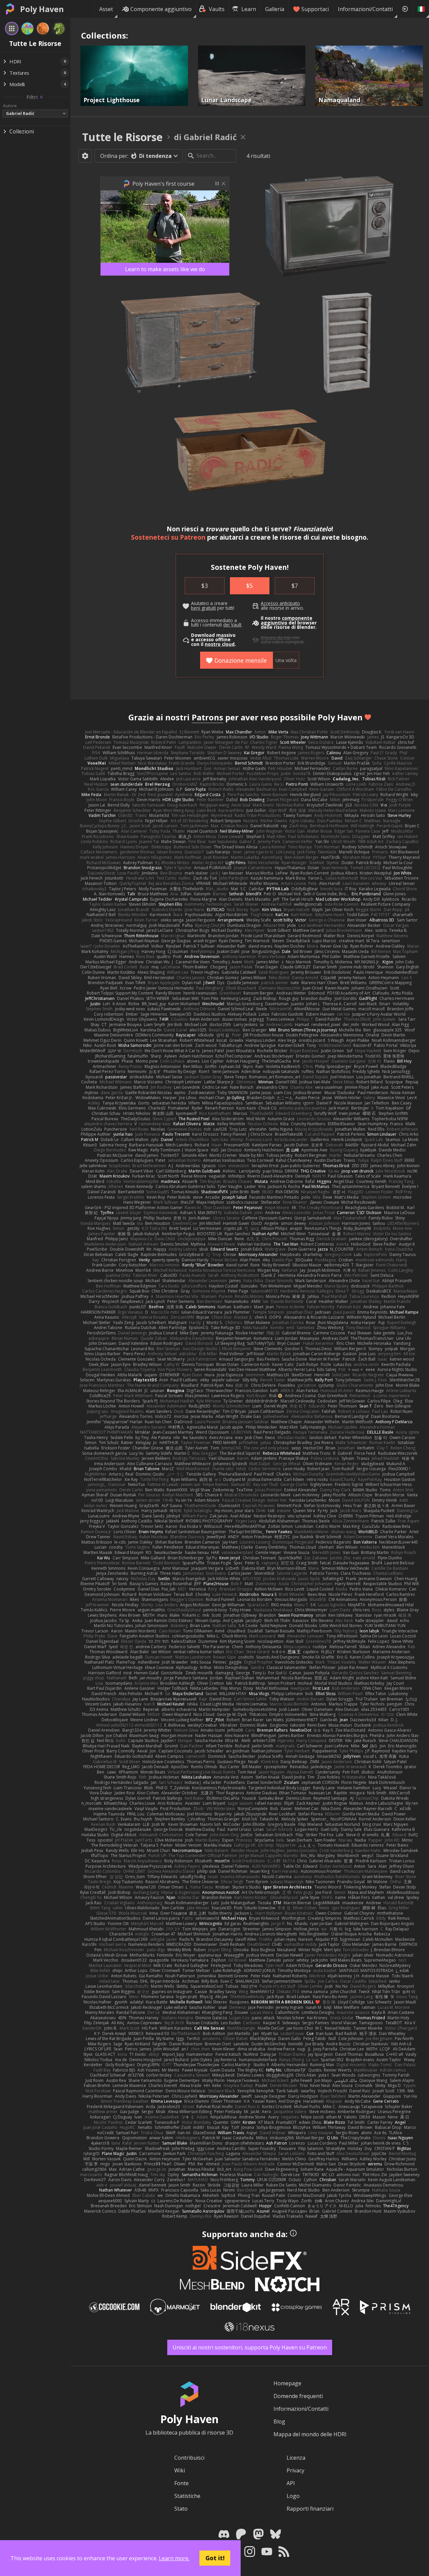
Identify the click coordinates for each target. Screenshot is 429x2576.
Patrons (207, 717)
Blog (279, 2421)
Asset (106, 9)
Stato (181, 2509)
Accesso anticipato (280, 603)
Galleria (275, 9)
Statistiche (187, 2496)
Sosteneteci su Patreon (168, 537)
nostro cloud (220, 644)
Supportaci (315, 9)
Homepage (287, 2383)
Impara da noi (276, 638)
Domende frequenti (298, 2396)
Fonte (181, 2483)
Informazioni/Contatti (365, 9)
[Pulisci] (41, 97)
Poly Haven (42, 9)
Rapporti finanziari (310, 2509)
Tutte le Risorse (122, 137)
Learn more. (174, 2558)
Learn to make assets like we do (165, 269)
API (291, 2483)
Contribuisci (189, 2458)
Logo (293, 2496)
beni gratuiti (203, 608)
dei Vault (232, 625)
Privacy (295, 2470)
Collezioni (22, 131)
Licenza (296, 2458)
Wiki (180, 2470)
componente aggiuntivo (287, 620)
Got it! (215, 2558)
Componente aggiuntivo (161, 9)
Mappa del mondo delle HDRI (310, 2434)
